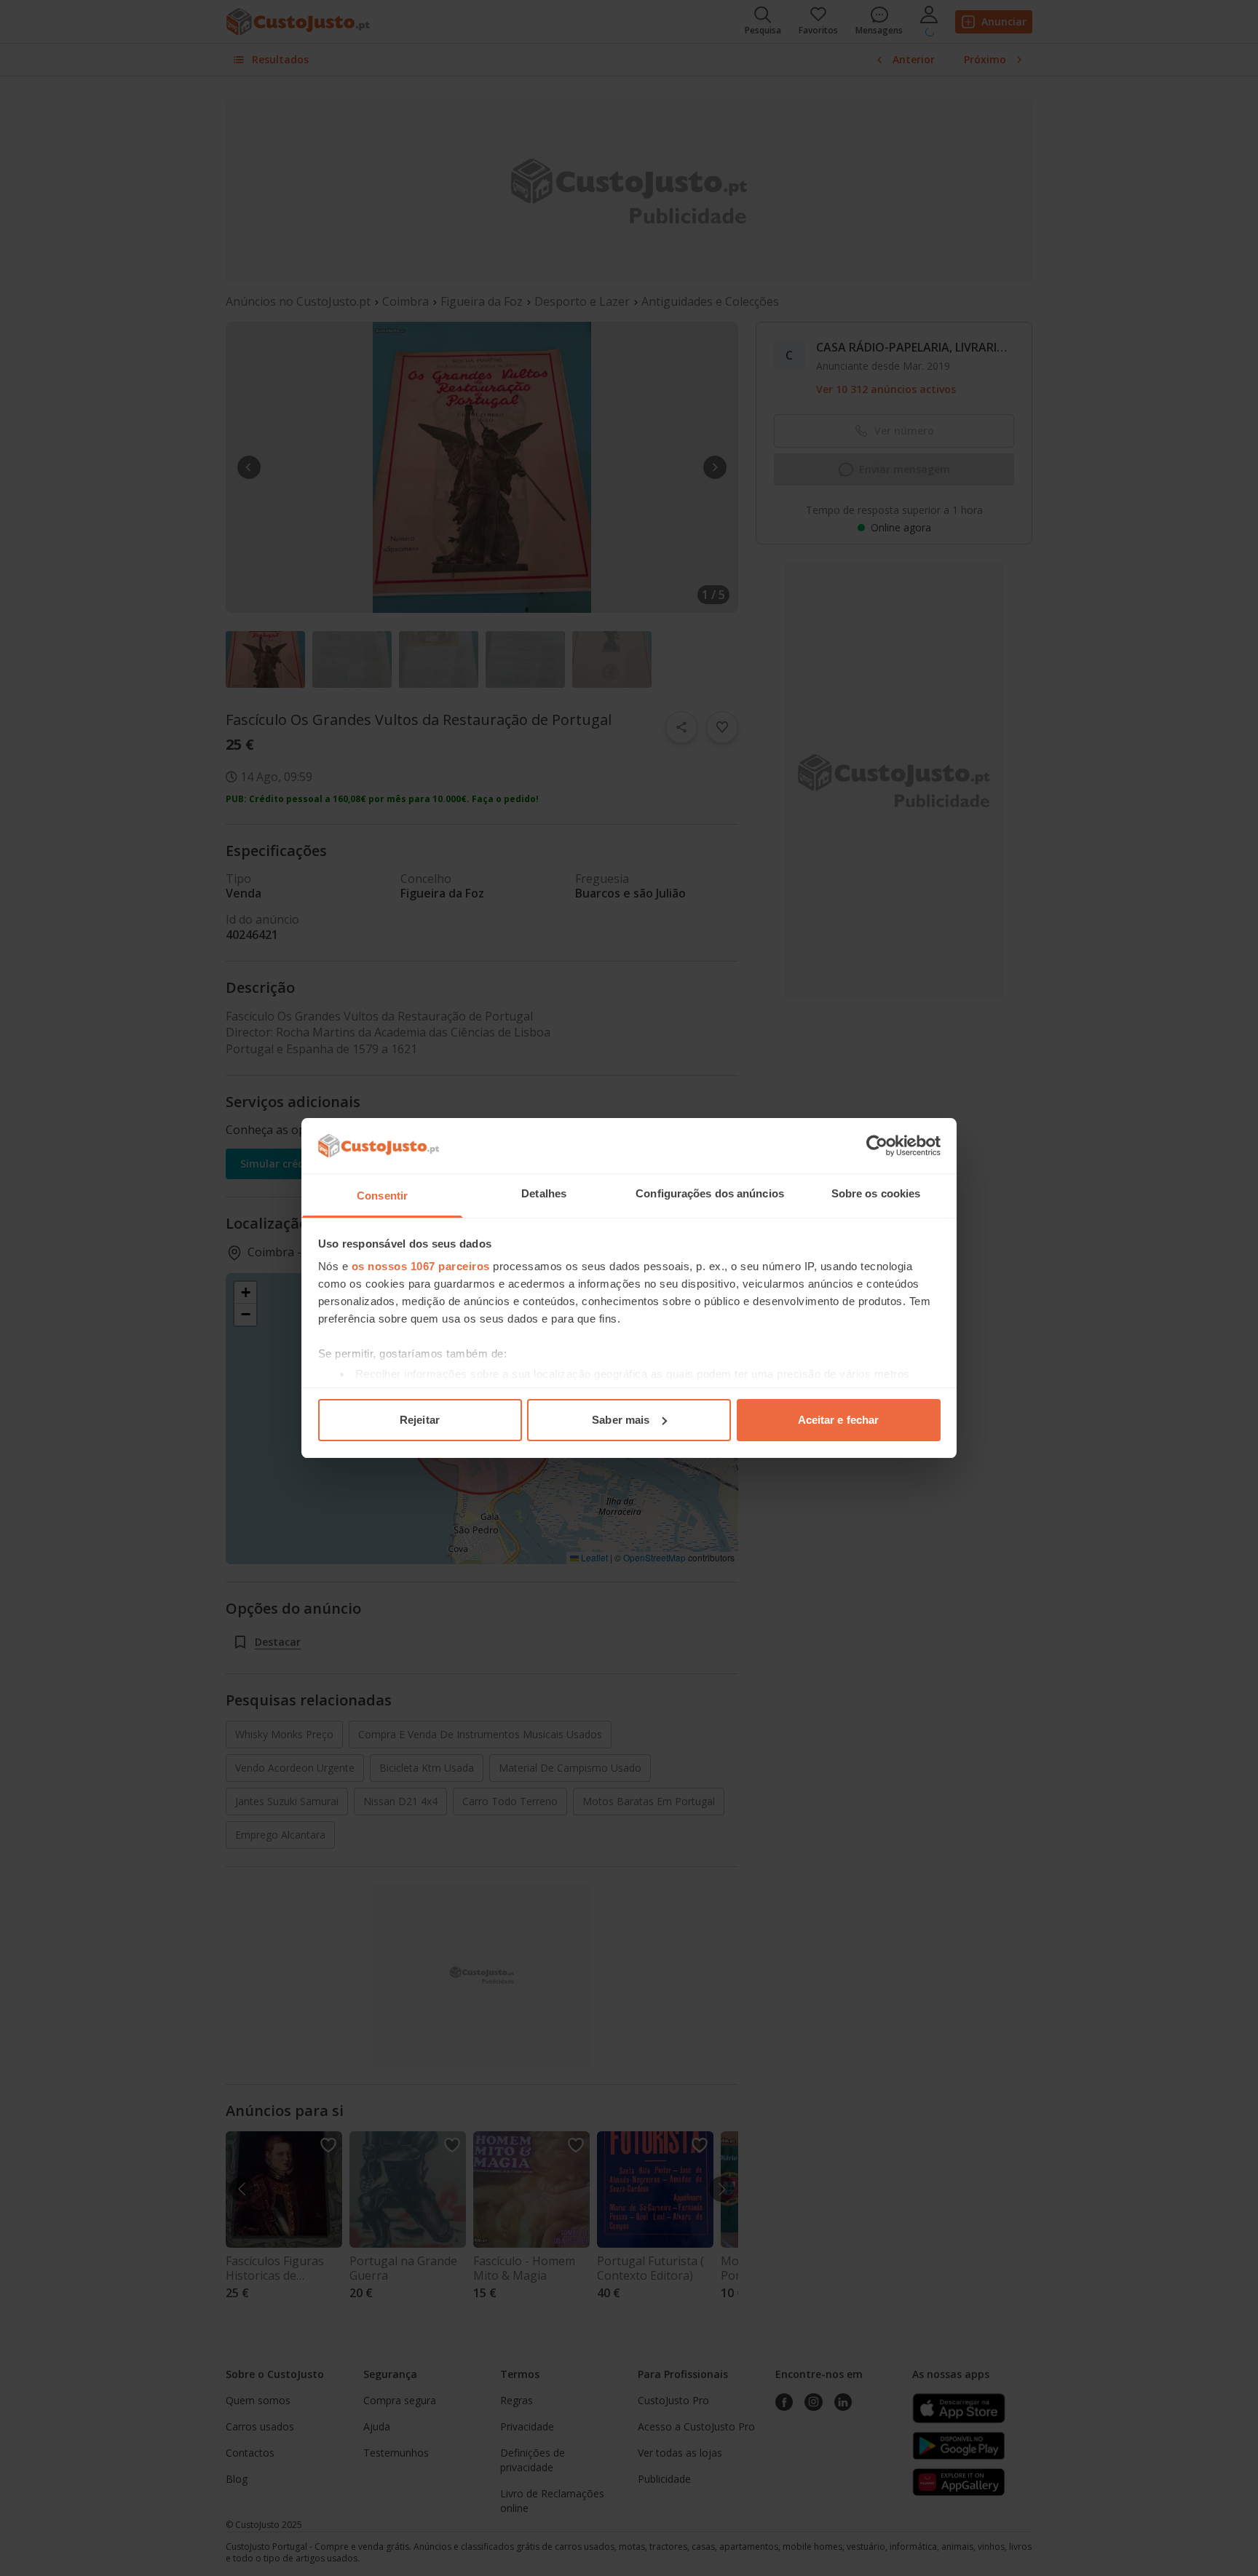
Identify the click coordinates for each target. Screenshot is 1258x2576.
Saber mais (621, 1420)
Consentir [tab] (382, 1196)
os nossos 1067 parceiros (421, 1266)
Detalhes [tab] (544, 1193)
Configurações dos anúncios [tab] (710, 1193)
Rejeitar (420, 1420)
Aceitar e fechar (839, 1420)
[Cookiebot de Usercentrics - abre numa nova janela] (877, 1146)
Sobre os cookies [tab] (876, 1193)
